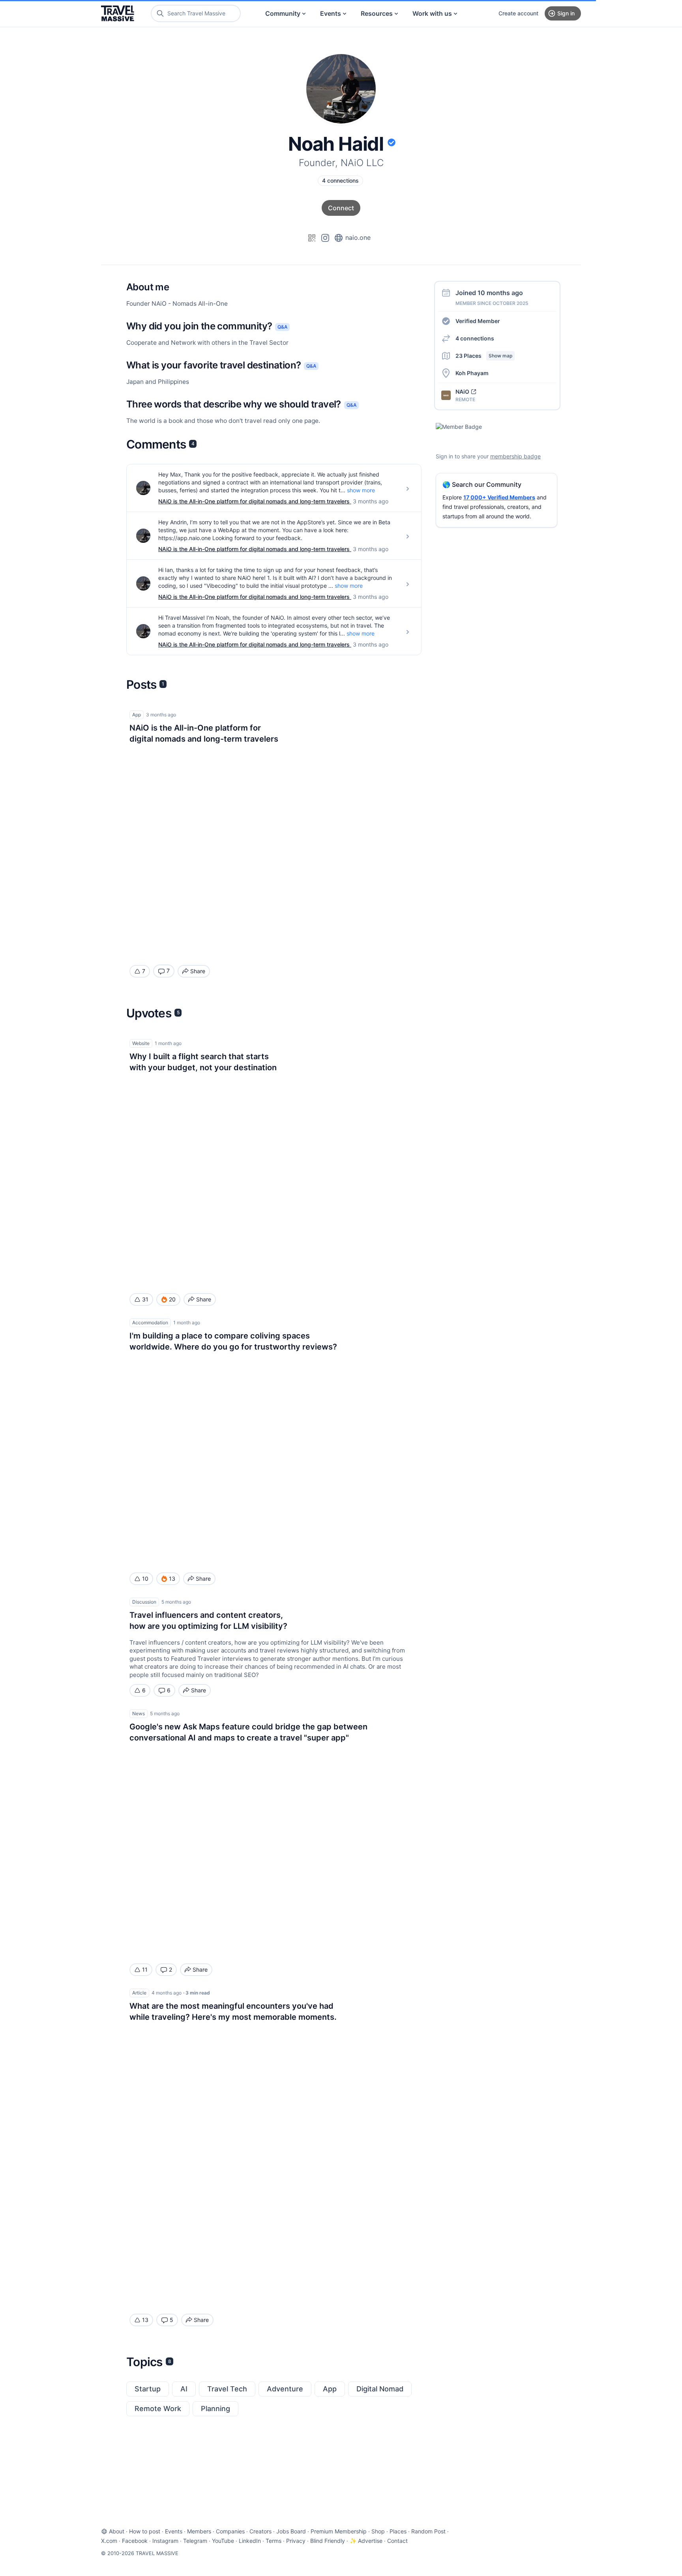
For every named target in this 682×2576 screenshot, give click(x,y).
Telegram (195, 2541)
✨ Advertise (366, 2541)
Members (199, 2531)
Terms (274, 2541)
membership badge (515, 456)
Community (283, 13)
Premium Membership (339, 2531)
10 (145, 1579)
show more (361, 490)
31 (145, 1299)
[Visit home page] (118, 13)
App (330, 2389)
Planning (215, 2409)
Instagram (165, 2541)
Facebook (135, 2541)
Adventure (285, 2389)
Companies (230, 2531)
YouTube (223, 2541)
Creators (260, 2531)
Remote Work (158, 2409)
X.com (109, 2541)
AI (184, 2389)
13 (145, 2320)
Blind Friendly (328, 2541)
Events (331, 13)
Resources (377, 13)
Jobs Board (291, 2531)
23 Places (484, 356)
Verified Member (478, 321)
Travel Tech (227, 2389)
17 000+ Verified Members (499, 497)
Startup (148, 2389)
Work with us (432, 13)
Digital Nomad (380, 2389)
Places (398, 2531)
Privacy (296, 2541)
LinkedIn (250, 2541)
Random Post (428, 2531)
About (117, 2531)
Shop (378, 2531)
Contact (397, 2541)
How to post (145, 2531)
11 (145, 1969)
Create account (518, 13)
